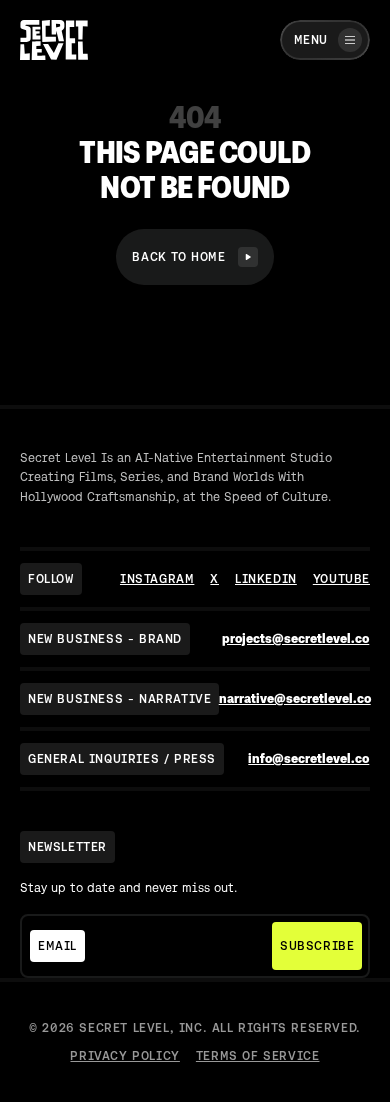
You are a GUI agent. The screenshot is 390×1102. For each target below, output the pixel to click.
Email (57, 946)
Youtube (341, 579)
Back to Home (178, 257)
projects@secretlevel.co (295, 638)
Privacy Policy (124, 1056)
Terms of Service (258, 1056)
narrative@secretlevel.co (295, 698)
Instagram (157, 579)
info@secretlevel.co (308, 758)
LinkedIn (266, 579)
